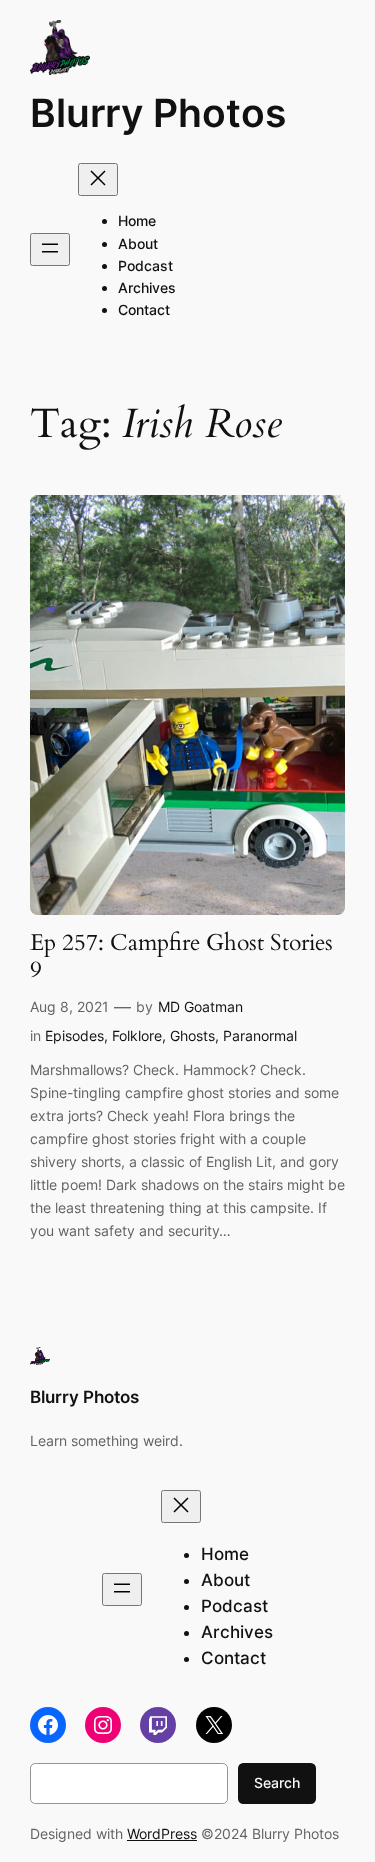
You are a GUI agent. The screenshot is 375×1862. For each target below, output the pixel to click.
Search (277, 1782)
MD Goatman (200, 1006)
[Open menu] (50, 249)
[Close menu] (98, 179)
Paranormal (260, 1035)
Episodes (74, 1035)
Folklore (137, 1035)
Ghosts (192, 1035)
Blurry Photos (158, 112)
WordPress (162, 1833)
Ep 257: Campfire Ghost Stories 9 (181, 957)
